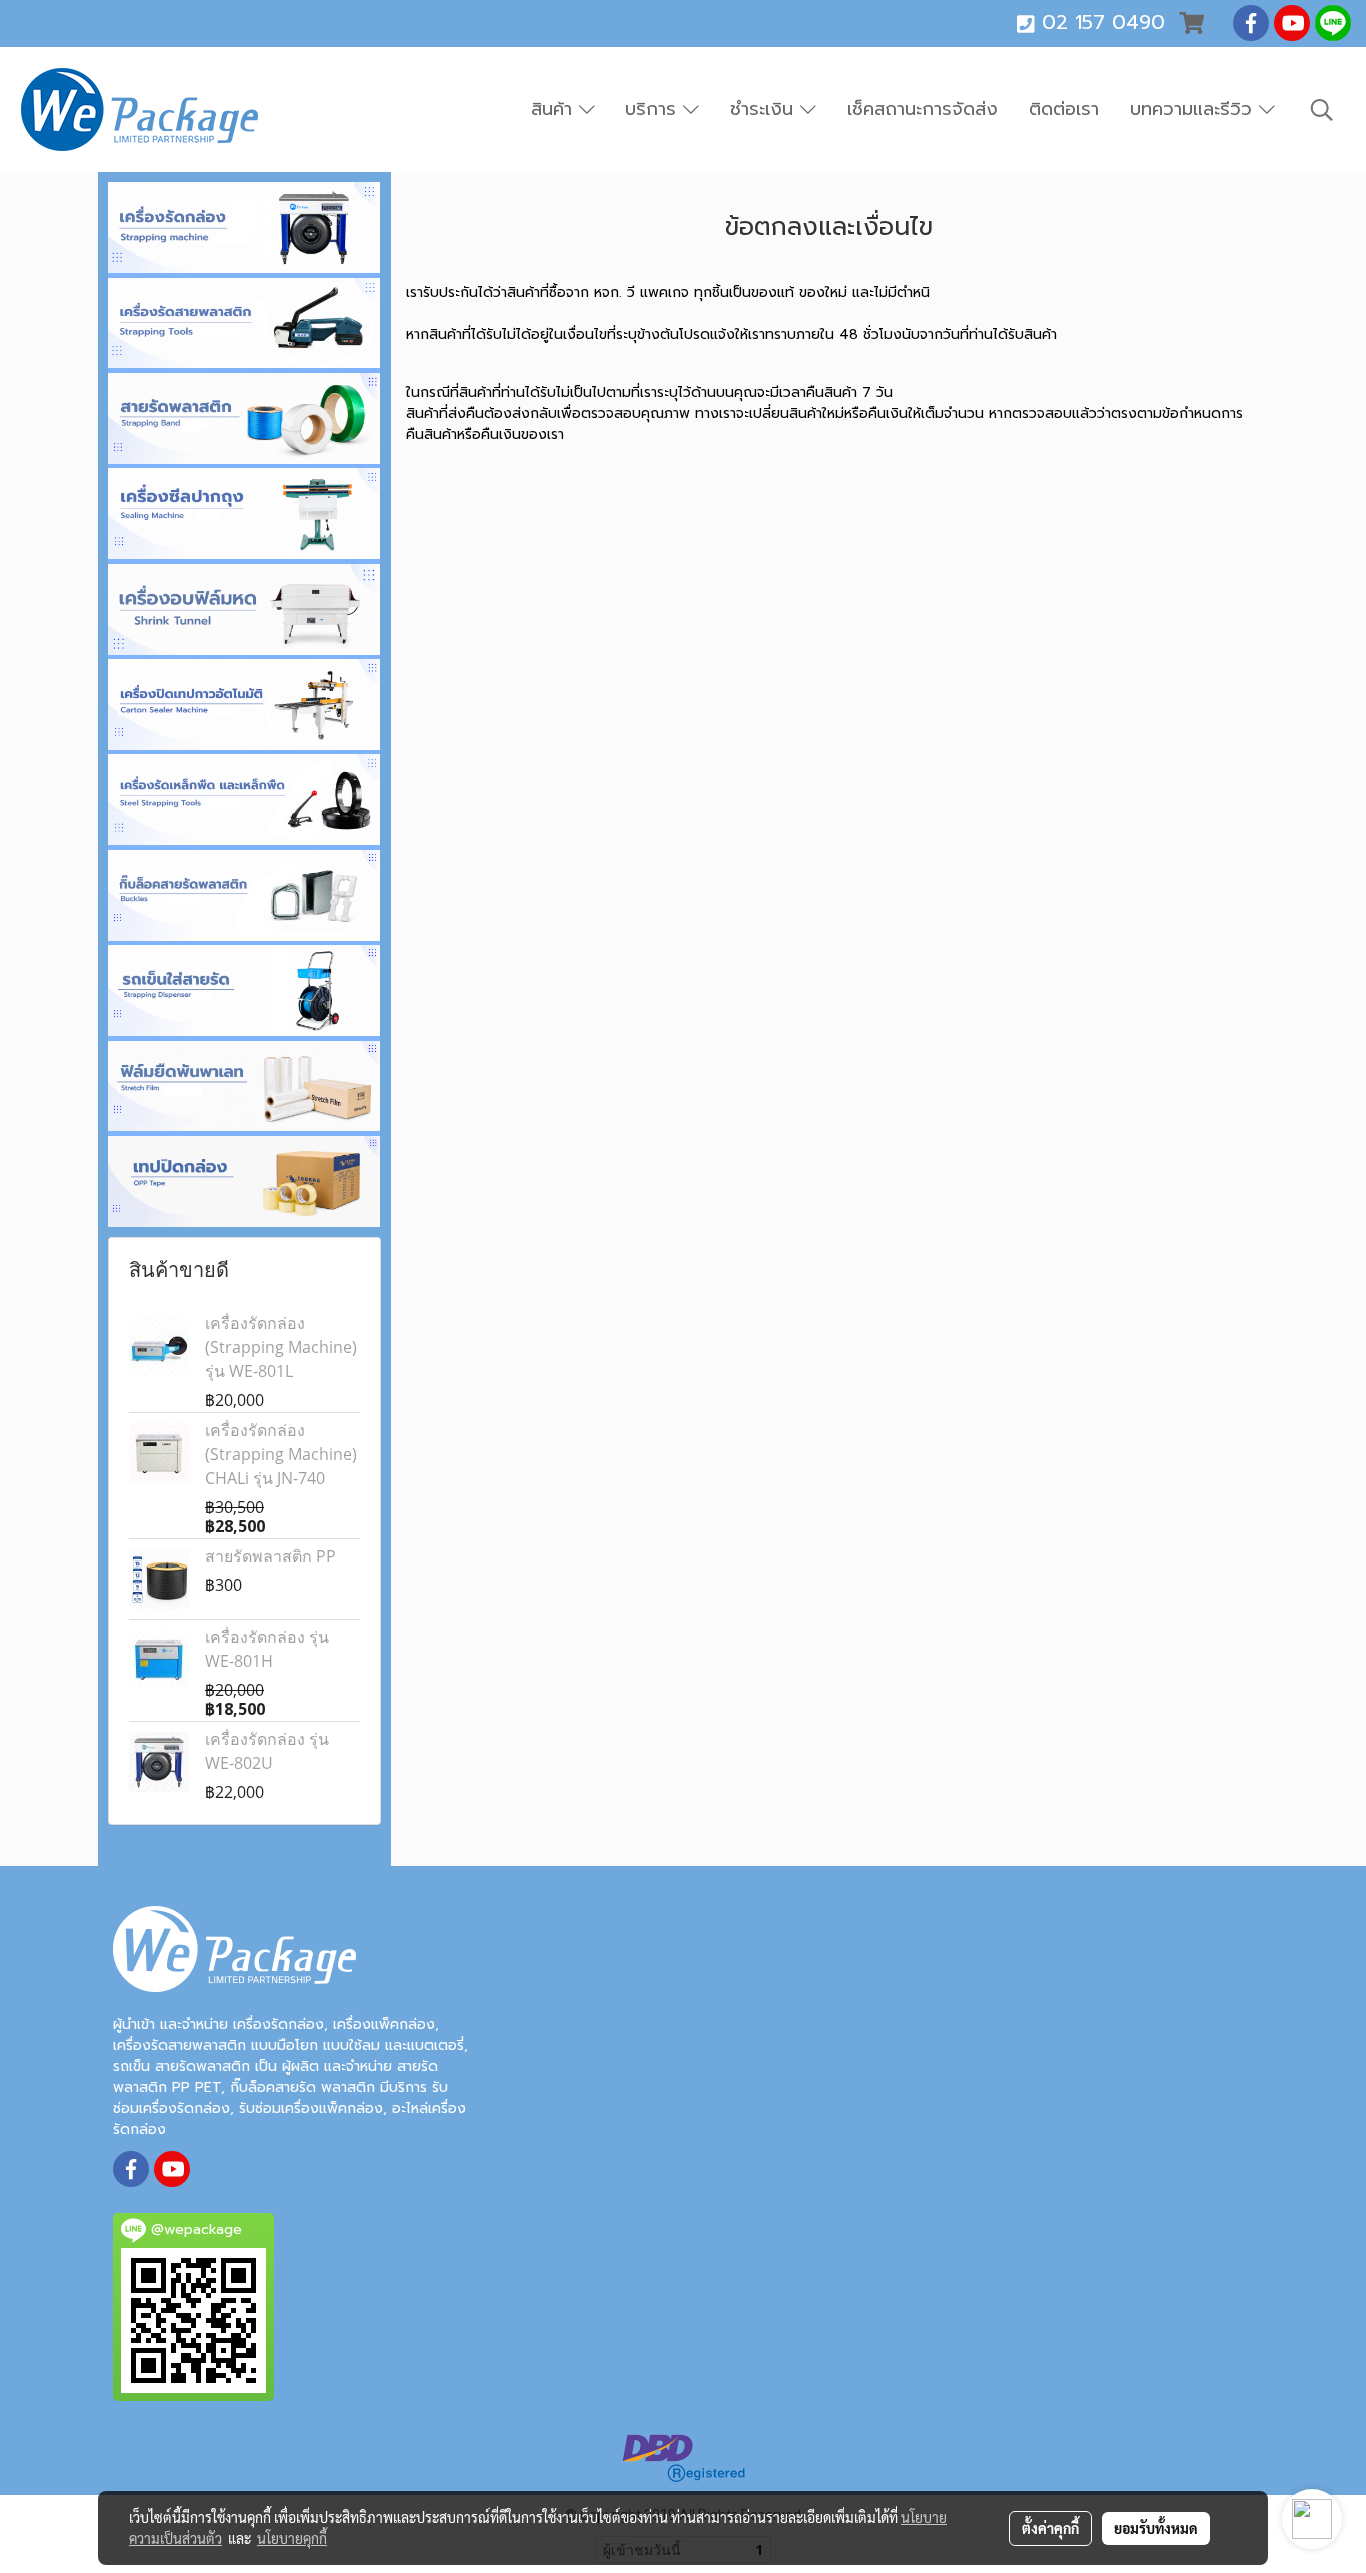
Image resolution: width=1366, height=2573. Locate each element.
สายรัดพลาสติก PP (270, 1556)
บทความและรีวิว (1194, 109)
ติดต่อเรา (1064, 109)
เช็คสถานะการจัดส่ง (922, 109)
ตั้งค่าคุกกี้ (1050, 2528)
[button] (1322, 110)
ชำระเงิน (765, 109)
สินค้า (555, 109)
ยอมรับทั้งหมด (1156, 2528)
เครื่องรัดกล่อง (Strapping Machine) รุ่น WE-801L (281, 1347)
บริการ (654, 109)
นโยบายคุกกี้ (292, 2538)
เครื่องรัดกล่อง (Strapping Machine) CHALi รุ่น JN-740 (281, 1454)
